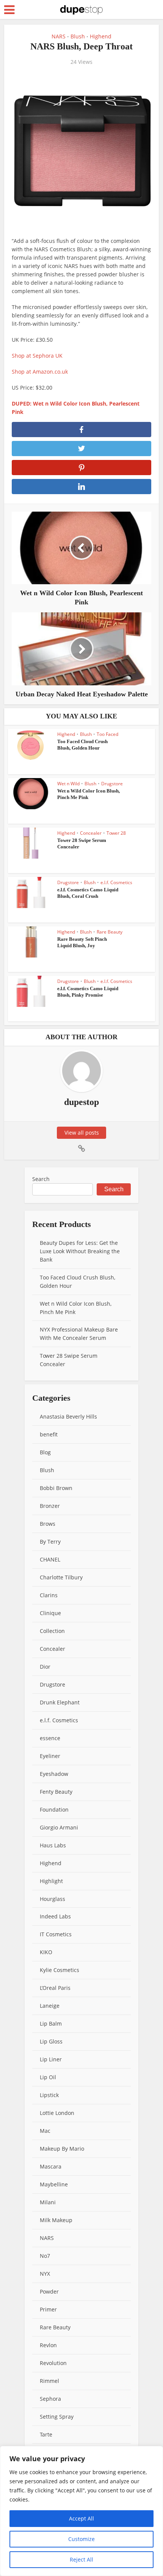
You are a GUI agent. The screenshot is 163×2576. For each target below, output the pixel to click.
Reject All (81, 2559)
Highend (101, 36)
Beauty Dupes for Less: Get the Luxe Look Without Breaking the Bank (80, 1251)
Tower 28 (116, 833)
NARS (59, 36)
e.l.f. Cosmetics (116, 882)
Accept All (81, 2518)
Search (41, 1179)
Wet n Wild (68, 784)
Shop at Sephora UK (37, 356)
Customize (81, 2539)
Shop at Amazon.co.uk (40, 372)
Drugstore (112, 784)
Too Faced (107, 734)
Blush (78, 36)
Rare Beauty (110, 932)
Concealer (91, 833)
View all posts (82, 1133)
